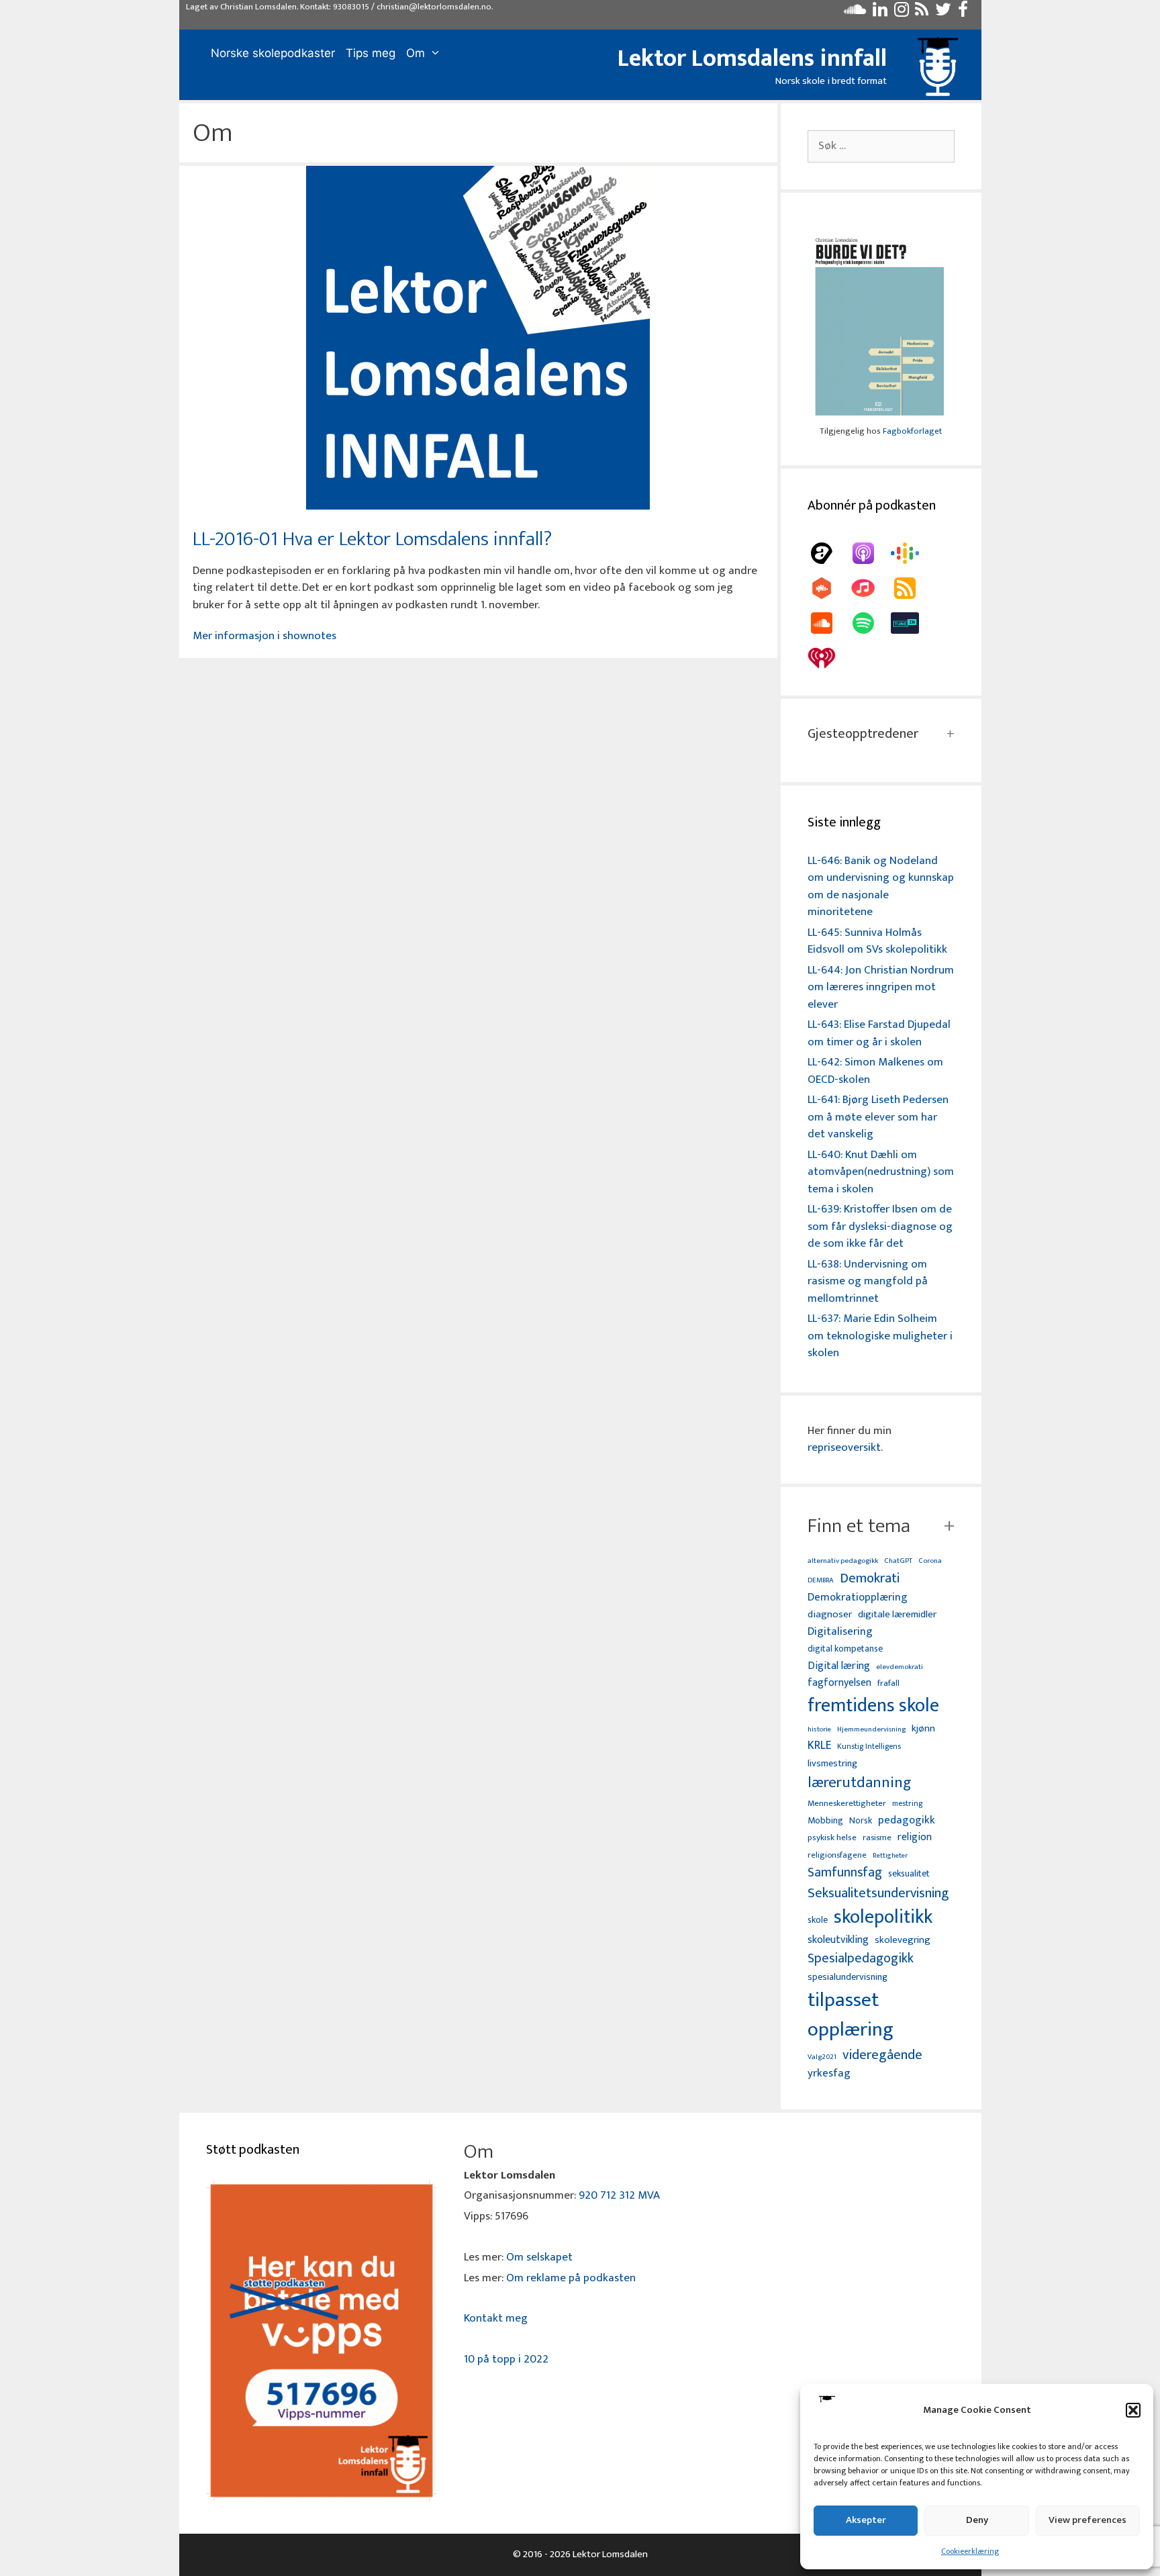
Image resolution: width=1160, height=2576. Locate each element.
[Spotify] (870, 623)
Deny (977, 2520)
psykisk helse (832, 1838)
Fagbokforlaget (912, 431)
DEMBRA (821, 1581)
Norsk (861, 1821)
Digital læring (839, 1666)
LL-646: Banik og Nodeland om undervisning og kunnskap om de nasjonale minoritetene (881, 887)
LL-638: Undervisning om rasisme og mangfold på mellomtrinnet (868, 1281)
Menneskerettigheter (847, 1804)
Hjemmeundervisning (871, 1730)
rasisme (877, 1838)
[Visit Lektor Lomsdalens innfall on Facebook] (963, 13)
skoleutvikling (838, 1940)
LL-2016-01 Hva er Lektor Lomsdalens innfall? (372, 539)
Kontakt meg (496, 2318)
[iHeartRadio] (828, 658)
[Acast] (828, 553)
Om (416, 53)
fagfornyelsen (839, 1683)
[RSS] (912, 588)
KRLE (819, 1746)
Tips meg (371, 53)
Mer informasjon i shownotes (264, 636)
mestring (907, 1804)
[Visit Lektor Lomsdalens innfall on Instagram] (902, 13)
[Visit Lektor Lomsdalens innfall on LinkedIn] (880, 13)
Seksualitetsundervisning (878, 1893)
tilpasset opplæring (851, 2015)
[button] (1133, 2410)
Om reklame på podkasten (571, 2278)
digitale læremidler (897, 1615)
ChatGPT (898, 1561)
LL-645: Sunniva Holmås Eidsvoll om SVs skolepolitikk (877, 941)
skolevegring (903, 1940)
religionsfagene (837, 1856)
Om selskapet (539, 2257)
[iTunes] (870, 588)
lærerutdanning (860, 1783)
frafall (888, 1684)
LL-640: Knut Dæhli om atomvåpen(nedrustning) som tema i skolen (881, 1172)
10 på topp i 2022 (506, 2359)
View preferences (1087, 2520)
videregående (882, 2055)
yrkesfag (829, 2073)
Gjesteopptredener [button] (863, 734)
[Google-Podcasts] (912, 553)
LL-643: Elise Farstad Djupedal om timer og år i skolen (879, 1033)
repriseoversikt (844, 1447)
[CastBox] (828, 588)
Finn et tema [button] (859, 1526)
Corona (930, 1561)
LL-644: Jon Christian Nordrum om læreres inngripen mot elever (881, 987)
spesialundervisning (848, 1978)
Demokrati (870, 1578)
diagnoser (830, 1614)
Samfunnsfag (845, 1873)
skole (818, 1920)
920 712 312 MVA (619, 2195)
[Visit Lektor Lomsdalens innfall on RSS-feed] (922, 13)
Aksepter (866, 2520)
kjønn (923, 1729)
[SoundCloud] (828, 623)
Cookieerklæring (970, 2551)
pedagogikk (907, 1820)
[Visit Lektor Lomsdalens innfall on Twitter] (943, 13)
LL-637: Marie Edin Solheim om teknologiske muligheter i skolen (880, 1336)
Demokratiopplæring (858, 1597)
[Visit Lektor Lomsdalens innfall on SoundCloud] (855, 13)
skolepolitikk (883, 1917)
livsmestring (832, 1764)
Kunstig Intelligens (869, 1747)
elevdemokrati (900, 1667)
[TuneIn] (912, 623)
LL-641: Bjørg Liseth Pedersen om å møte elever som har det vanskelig (878, 1117)
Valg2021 (822, 2057)
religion (915, 1837)
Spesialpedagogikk (861, 1959)
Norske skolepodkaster (273, 53)
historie (819, 1729)
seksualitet (909, 1873)
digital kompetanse (845, 1649)
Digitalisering (840, 1632)
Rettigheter (890, 1856)
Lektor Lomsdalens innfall (752, 58)
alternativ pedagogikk (843, 1561)
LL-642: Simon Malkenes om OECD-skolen (875, 1071)
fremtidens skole (873, 1706)
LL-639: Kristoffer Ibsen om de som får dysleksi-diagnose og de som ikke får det (880, 1226)
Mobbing (825, 1820)
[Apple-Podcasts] (870, 553)
